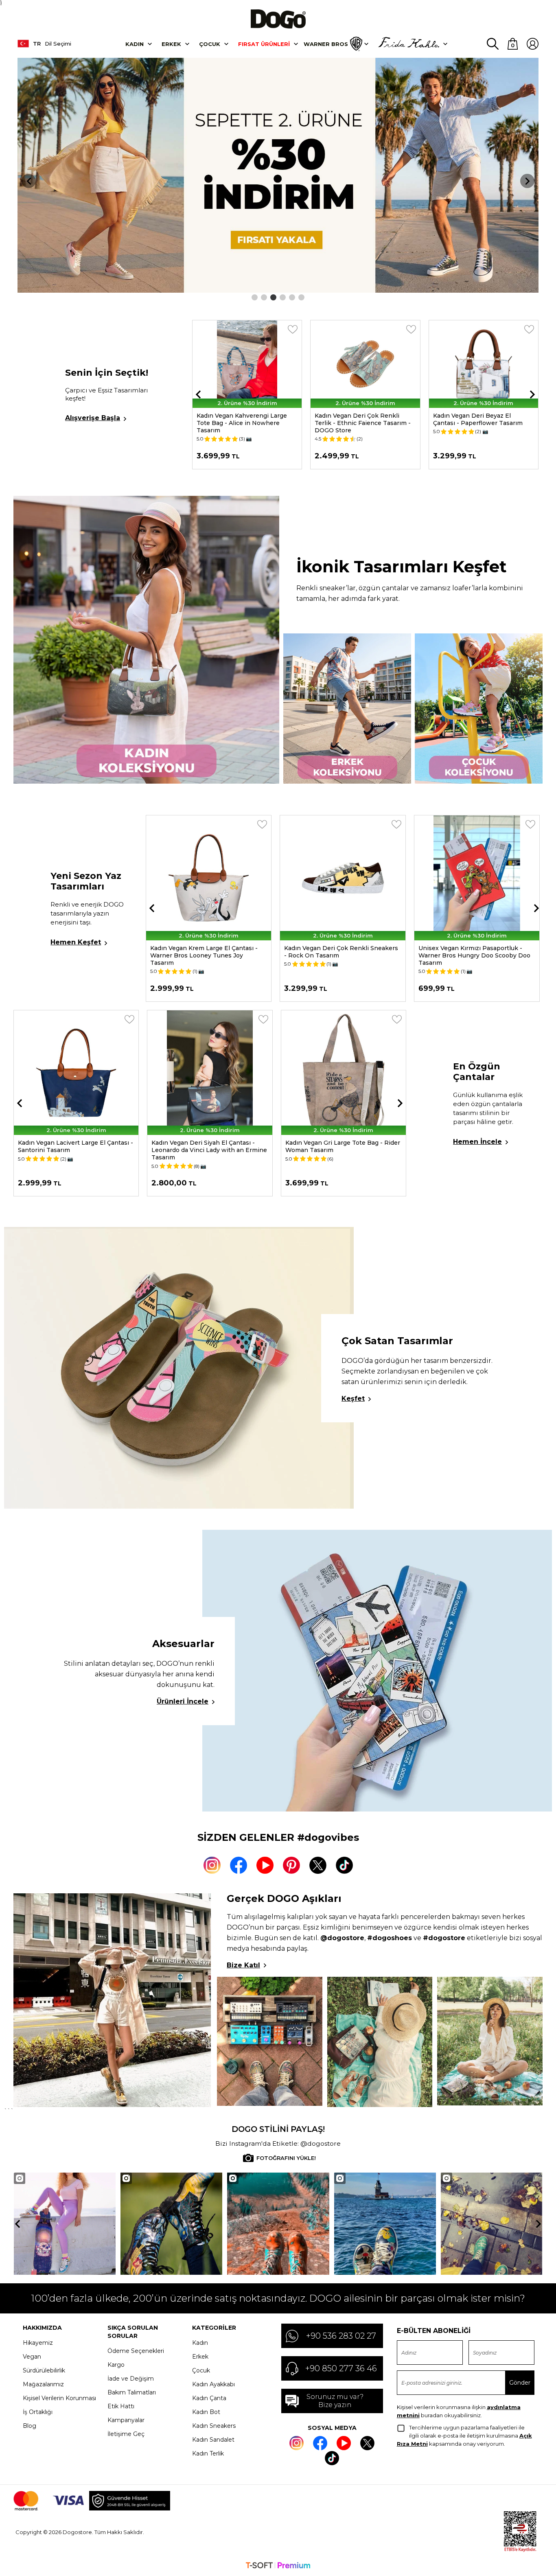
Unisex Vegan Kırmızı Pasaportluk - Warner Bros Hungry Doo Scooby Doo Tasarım (340, 955)
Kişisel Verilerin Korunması (59, 2398)
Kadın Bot (206, 2412)
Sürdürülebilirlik (44, 2370)
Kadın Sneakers (214, 2426)
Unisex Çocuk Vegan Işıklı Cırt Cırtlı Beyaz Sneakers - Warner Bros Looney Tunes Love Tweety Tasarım (475, 955)
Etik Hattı (121, 2406)
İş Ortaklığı (38, 2412)
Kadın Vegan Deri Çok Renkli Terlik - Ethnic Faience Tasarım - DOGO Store (245, 423)
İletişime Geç (126, 2434)
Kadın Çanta (209, 2398)
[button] (255, 297)
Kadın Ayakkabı (213, 2384)
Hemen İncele (477, 1142)
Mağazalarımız (43, 2384)
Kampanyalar (126, 2420)
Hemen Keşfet (76, 942)
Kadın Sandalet (213, 2440)
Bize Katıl (243, 1965)
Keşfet (353, 1399)
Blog (30, 2426)
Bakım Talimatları (132, 2392)
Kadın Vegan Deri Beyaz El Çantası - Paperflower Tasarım (359, 419)
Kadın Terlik (208, 2453)
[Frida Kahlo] (409, 44)
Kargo (116, 2365)
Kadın (135, 44)
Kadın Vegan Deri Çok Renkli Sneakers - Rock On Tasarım (207, 952)
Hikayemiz (38, 2343)
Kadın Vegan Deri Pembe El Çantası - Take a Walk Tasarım (340, 1146)
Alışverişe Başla (93, 418)
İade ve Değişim (131, 2379)
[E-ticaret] (278, 2566)
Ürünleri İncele (183, 1701)
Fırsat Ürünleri (264, 44)
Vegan (32, 2357)
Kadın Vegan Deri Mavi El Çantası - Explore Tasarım (202, 1146)
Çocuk (210, 44)
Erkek (171, 44)
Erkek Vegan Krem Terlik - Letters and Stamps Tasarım (483, 419)
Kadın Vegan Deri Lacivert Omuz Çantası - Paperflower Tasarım (66, 1146)
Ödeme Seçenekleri (136, 2351)
